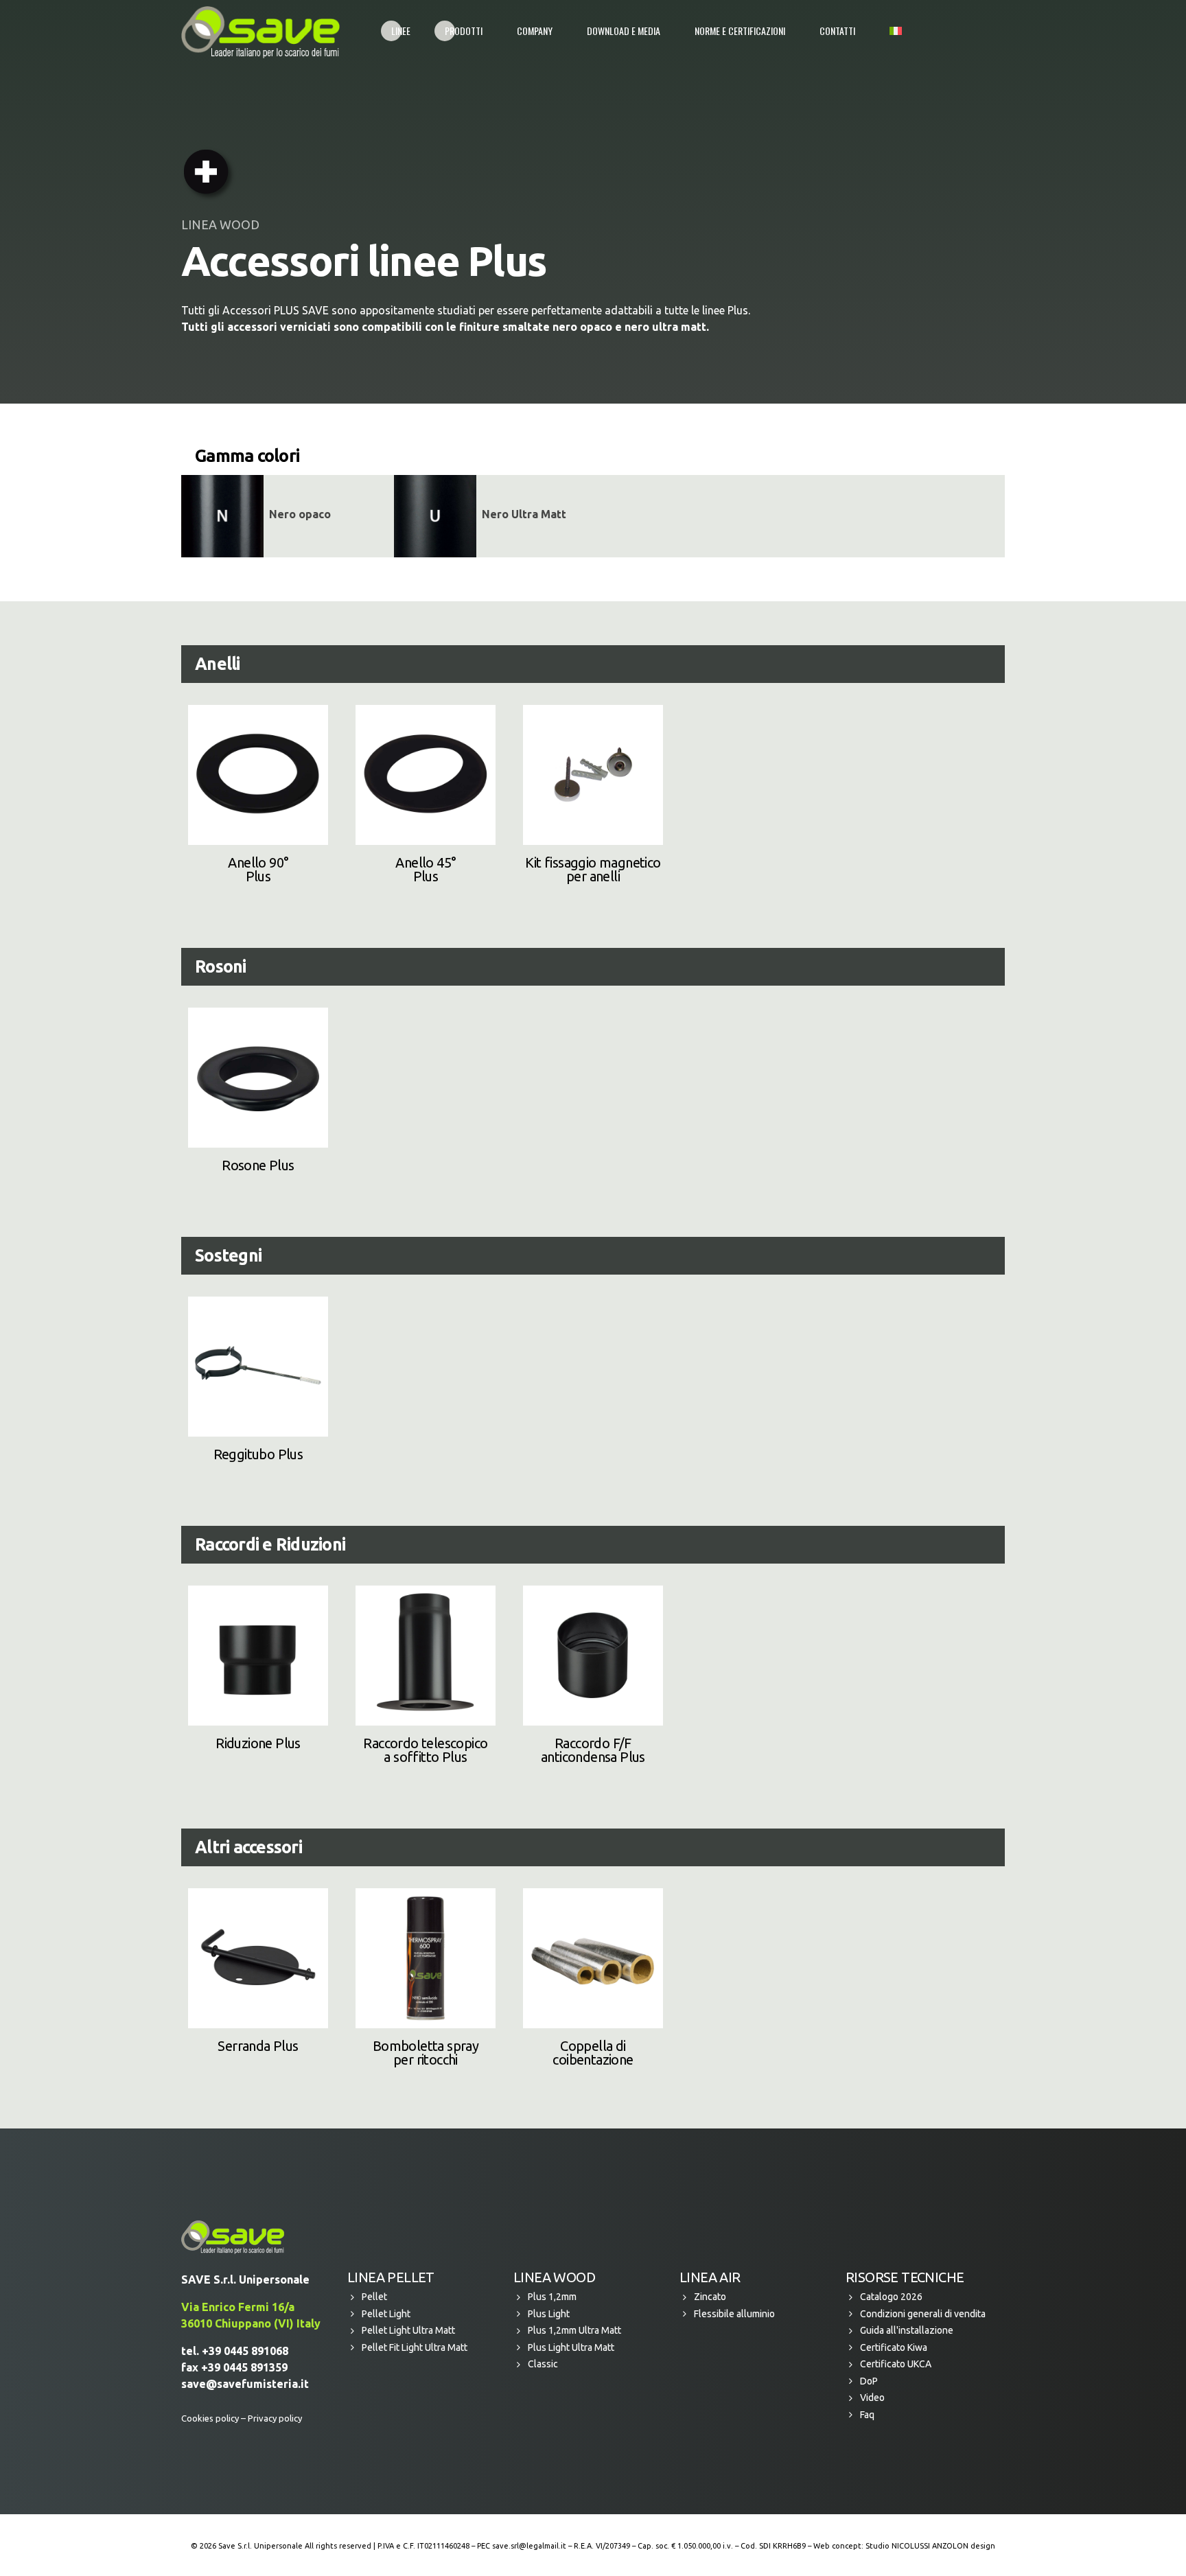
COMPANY (535, 31)
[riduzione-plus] (258, 1656)
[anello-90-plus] (258, 775)
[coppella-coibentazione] (593, 1958)
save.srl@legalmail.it (529, 2546)
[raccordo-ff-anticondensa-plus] (593, 1656)
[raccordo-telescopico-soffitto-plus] (426, 1656)
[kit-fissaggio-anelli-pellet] (593, 775)
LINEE (401, 31)
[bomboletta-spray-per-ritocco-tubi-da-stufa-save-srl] (426, 1958)
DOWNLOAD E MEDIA (624, 31)
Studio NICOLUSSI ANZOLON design (930, 2546)
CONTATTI (837, 31)
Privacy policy (275, 2418)
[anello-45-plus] (426, 775)
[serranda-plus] (258, 1958)
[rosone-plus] (258, 1078)
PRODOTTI (464, 31)
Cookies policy (210, 2418)
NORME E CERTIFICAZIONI (740, 31)
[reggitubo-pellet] (258, 1367)
